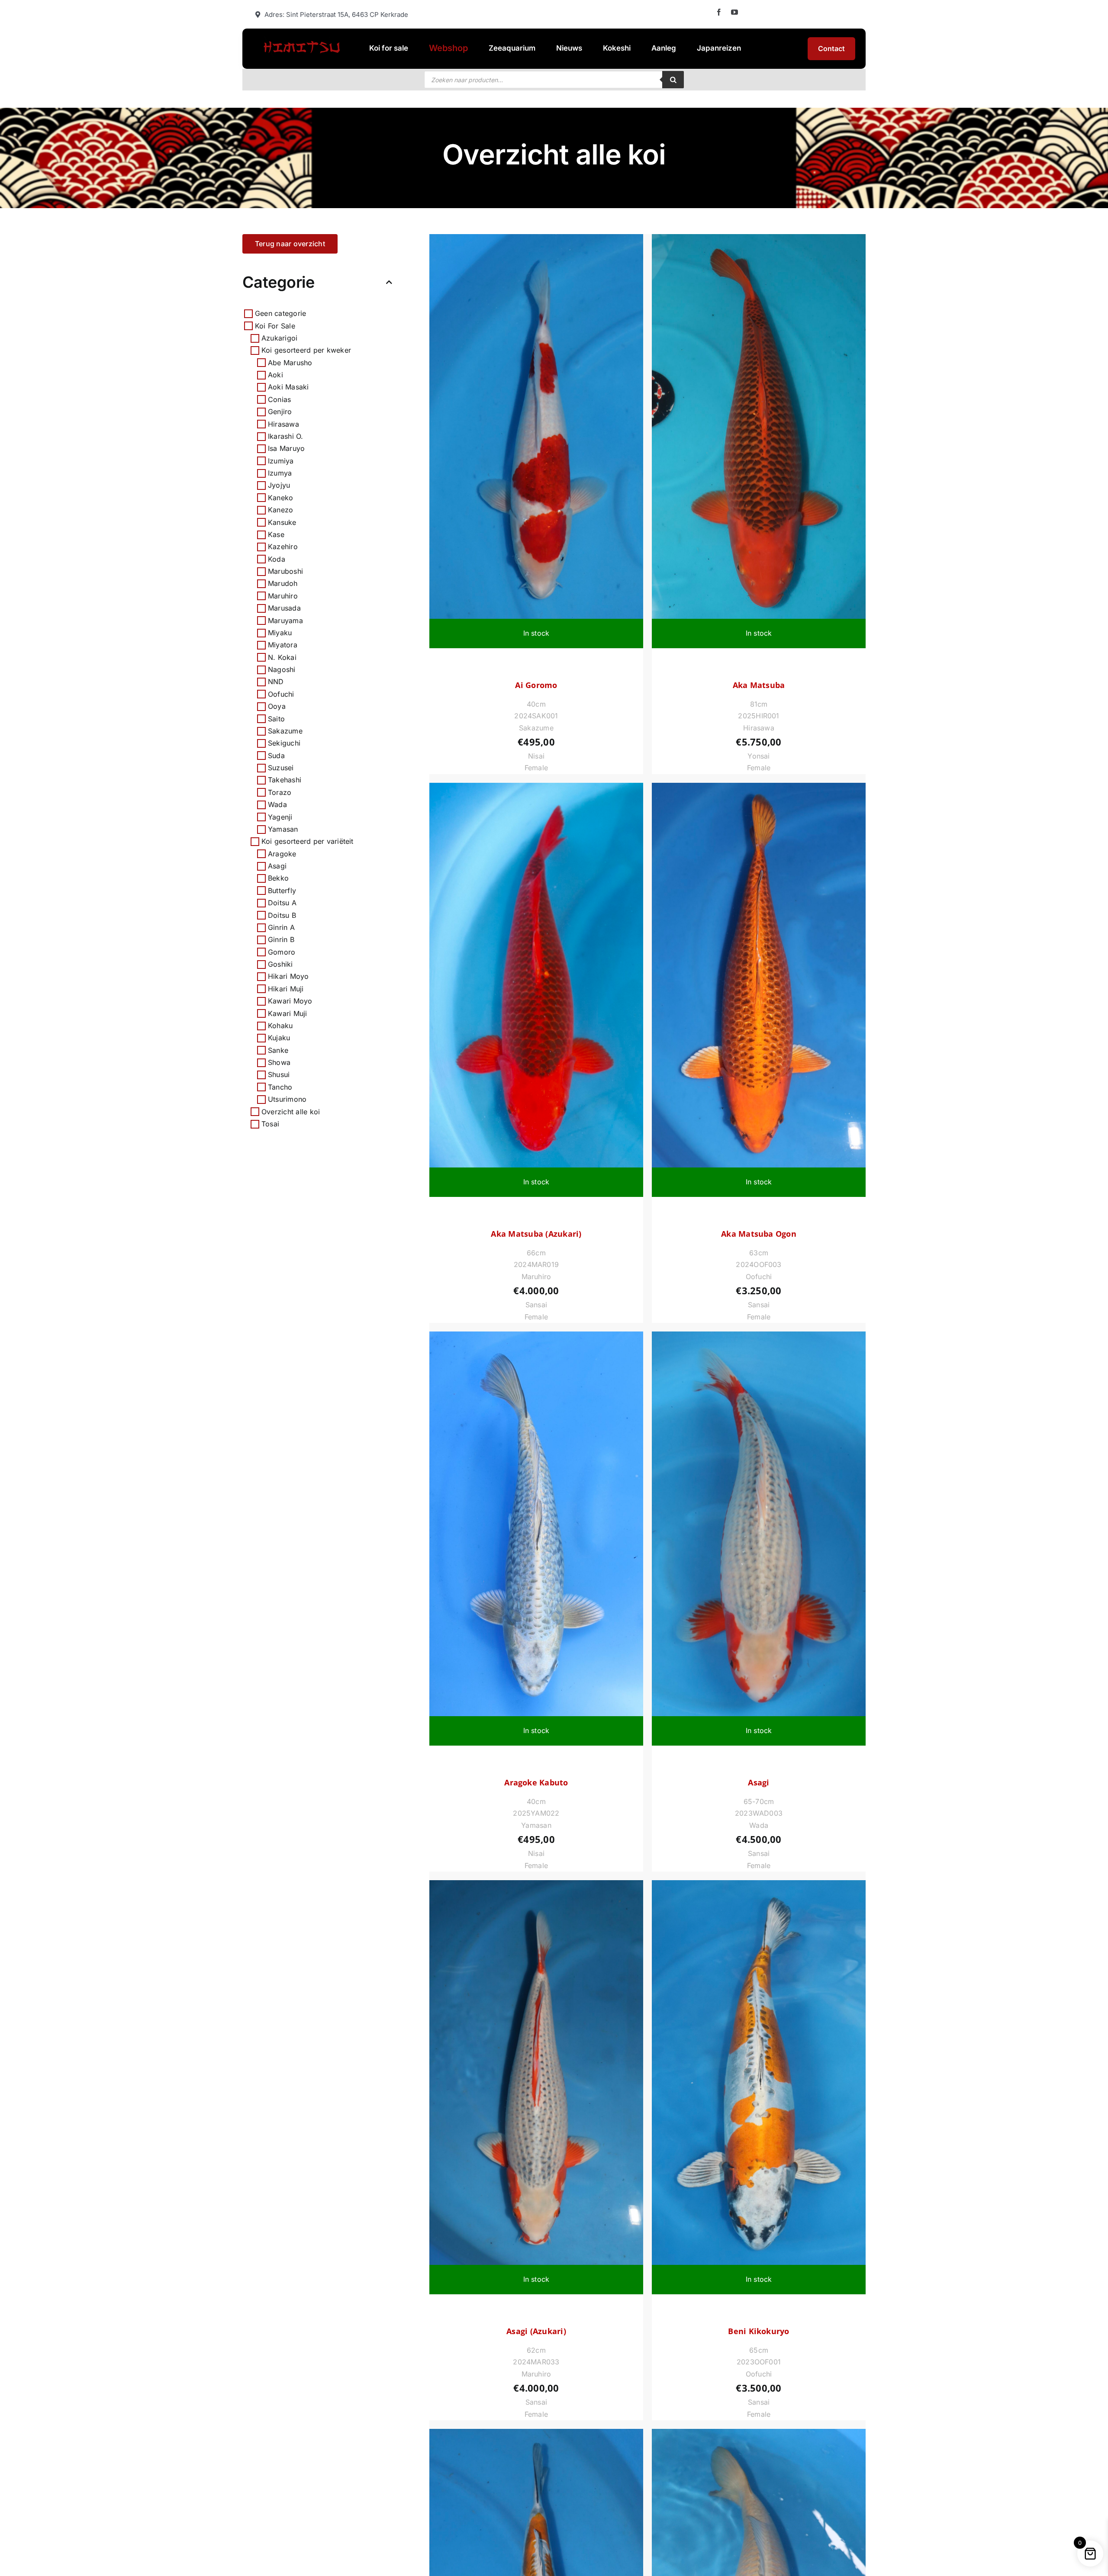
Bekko (278, 878)
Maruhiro (283, 596)
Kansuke (282, 522)
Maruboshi (285, 571)
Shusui (279, 1074)
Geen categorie (280, 313)
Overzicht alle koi (291, 1111)
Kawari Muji (288, 1013)
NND (276, 682)
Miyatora (283, 645)
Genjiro (280, 412)
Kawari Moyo (290, 1001)
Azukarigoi (279, 338)
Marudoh (283, 583)
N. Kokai (282, 657)
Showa (279, 1062)
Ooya (277, 706)
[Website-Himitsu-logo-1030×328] (301, 40)
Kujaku (279, 1038)
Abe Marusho (290, 363)
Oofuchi (281, 694)
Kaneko (280, 498)
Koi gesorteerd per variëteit (308, 841)
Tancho (280, 1087)
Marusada (284, 608)
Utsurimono (287, 1099)
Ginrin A (281, 927)
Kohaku (280, 1026)
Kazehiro (283, 547)
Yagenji (280, 817)
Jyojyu (279, 485)
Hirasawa (283, 424)
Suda (276, 756)
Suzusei (281, 768)
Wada (277, 804)
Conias (279, 399)
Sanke (278, 1050)
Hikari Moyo (288, 976)
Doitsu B (282, 915)
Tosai (270, 1124)
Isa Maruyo (286, 448)
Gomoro (282, 952)
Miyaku (280, 633)
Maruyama (285, 620)
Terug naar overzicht (290, 244)
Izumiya (281, 461)
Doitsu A (282, 903)
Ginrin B (281, 939)
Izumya (280, 473)
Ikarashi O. (286, 436)
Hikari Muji (286, 989)
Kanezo (280, 510)
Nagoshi (282, 669)
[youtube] (734, 12)
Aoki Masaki (288, 387)
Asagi (277, 866)
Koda (277, 559)
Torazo (280, 792)
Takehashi (285, 780)
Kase (276, 534)
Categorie (278, 282)
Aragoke (282, 854)
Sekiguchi (284, 743)
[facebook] (719, 12)
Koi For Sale (275, 325)
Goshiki (280, 964)
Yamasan (283, 829)
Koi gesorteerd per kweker (306, 350)
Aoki (275, 375)
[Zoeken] (673, 80)
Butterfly (282, 891)
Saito (276, 718)
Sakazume (285, 731)
